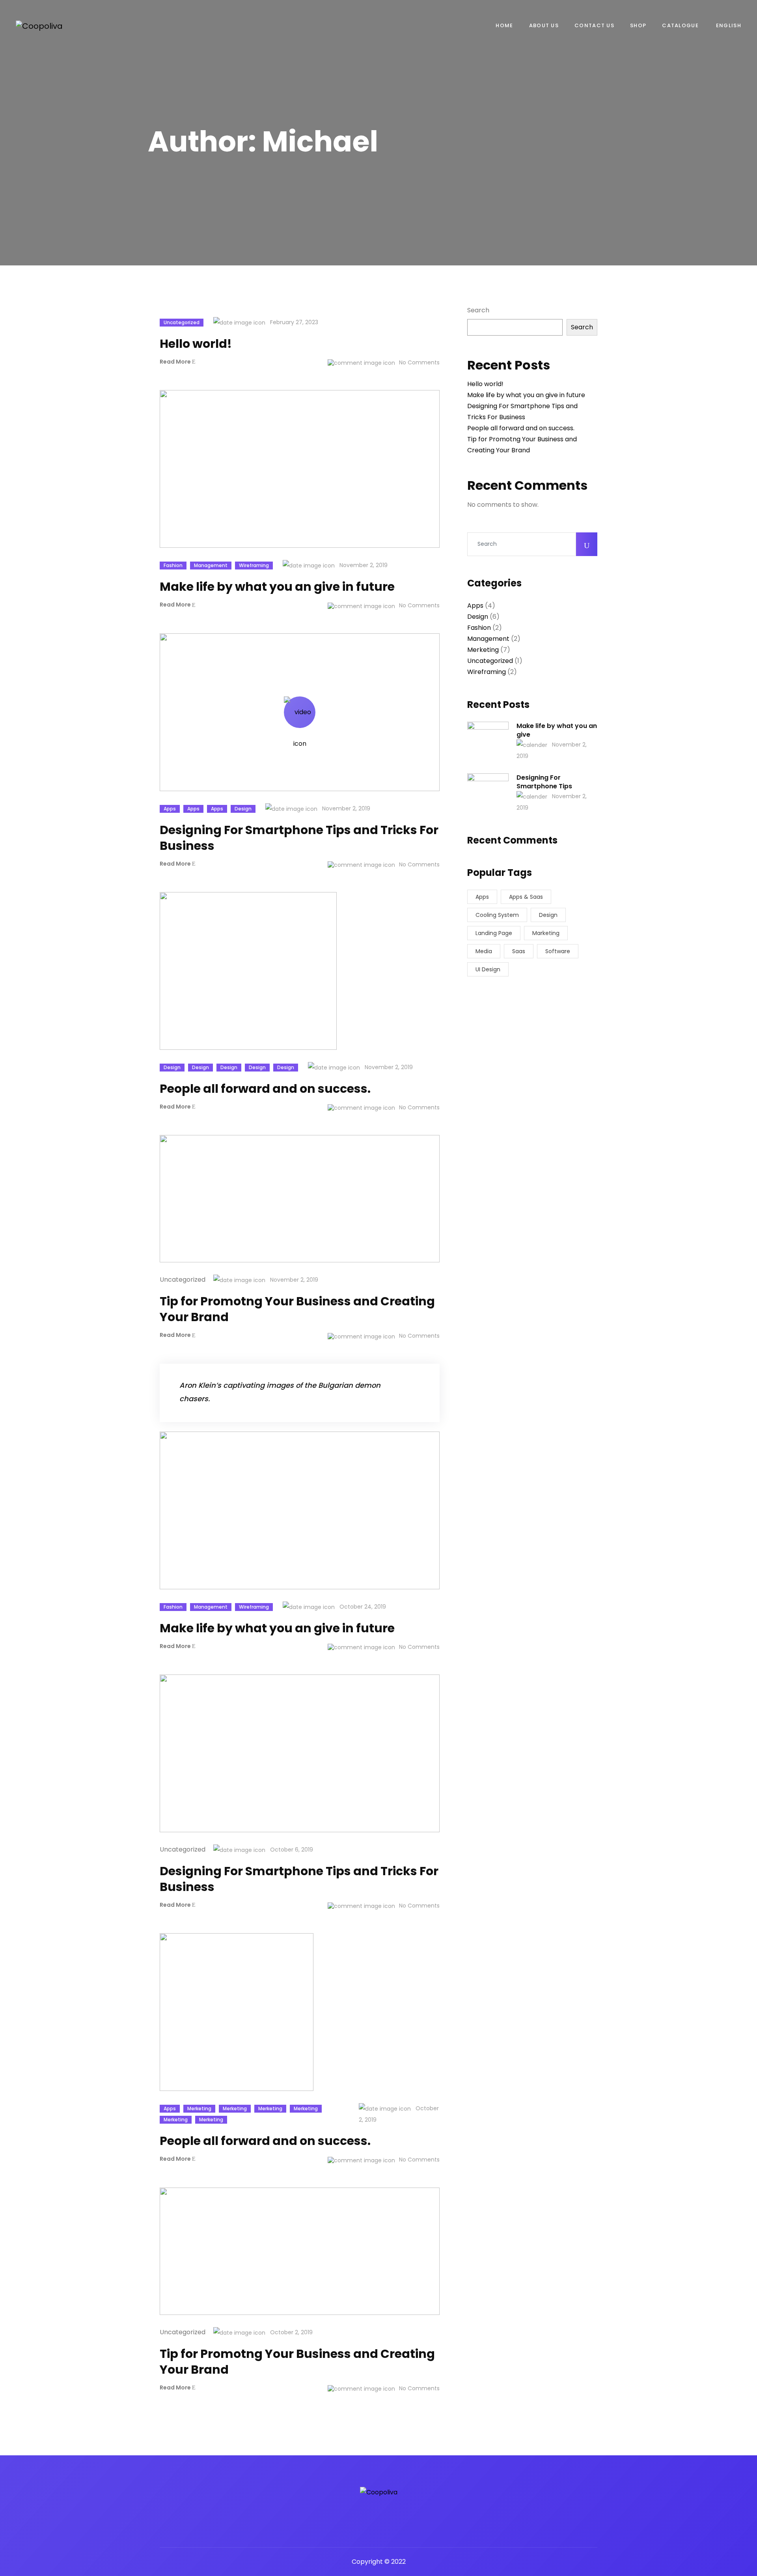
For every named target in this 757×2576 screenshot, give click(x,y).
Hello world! (485, 384)
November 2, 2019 (363, 565)
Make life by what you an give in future (526, 395)
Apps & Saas (526, 897)
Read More (176, 362)
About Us (544, 25)
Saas (519, 951)
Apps (170, 809)
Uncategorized (182, 322)
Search (478, 310)
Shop (638, 25)
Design (243, 809)
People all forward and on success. (521, 428)
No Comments (419, 363)
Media (484, 951)
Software (558, 951)
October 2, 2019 (399, 2114)
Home (504, 25)
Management (211, 565)
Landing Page (494, 933)
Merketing (199, 2108)
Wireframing (254, 565)
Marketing (546, 933)
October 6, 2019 (291, 1850)
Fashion (173, 565)
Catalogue (680, 25)
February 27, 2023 (293, 322)
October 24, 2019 (362, 1607)
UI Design (488, 969)
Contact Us (594, 25)
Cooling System (497, 915)
